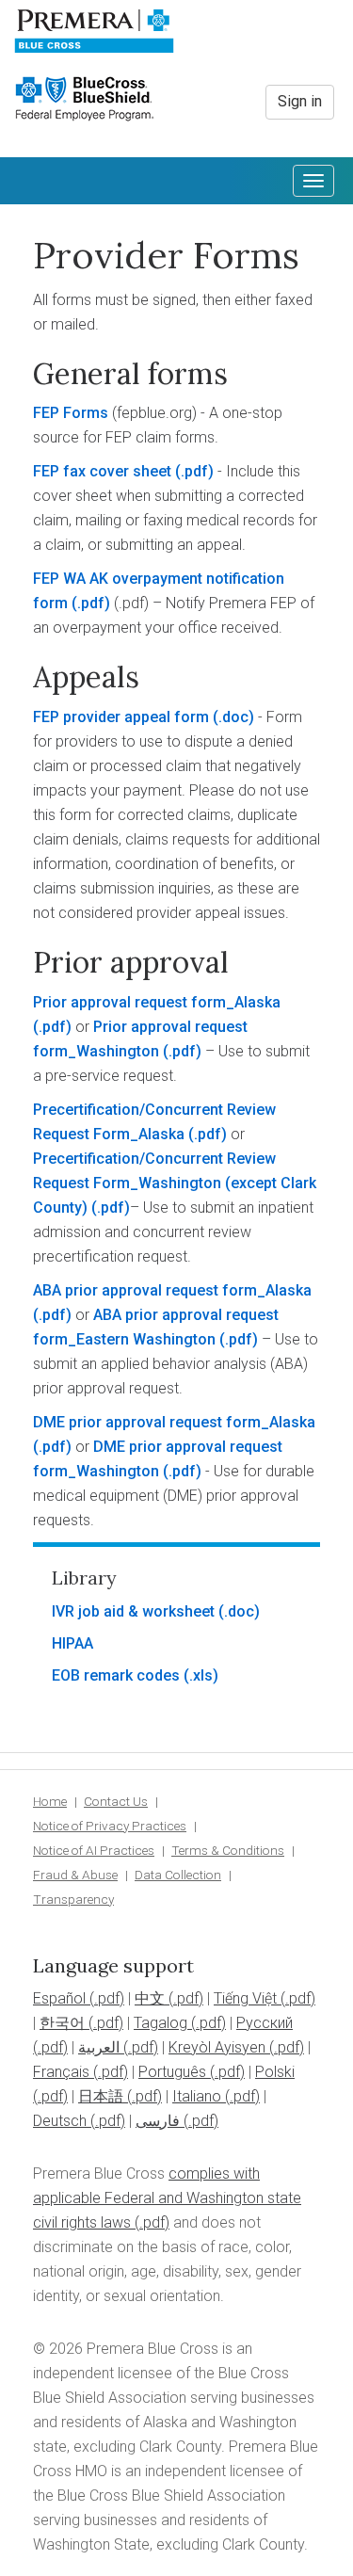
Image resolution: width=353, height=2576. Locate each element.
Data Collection (178, 1875)
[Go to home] (94, 38)
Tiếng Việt (245, 1998)
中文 (150, 1998)
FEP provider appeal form (121, 717)
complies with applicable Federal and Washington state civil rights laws (167, 2198)
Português (172, 2072)
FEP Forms (71, 413)
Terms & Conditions (228, 1850)
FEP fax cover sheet (102, 471)
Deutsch (60, 2121)
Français (61, 2072)
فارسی (158, 2121)
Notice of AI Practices (94, 1850)
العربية (99, 2047)
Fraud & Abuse (75, 1875)
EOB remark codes (116, 1675)
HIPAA (72, 1643)
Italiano (197, 2096)
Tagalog (160, 2023)
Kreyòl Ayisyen (217, 2047)
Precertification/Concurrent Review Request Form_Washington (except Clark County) (175, 1183)
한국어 (62, 2023)
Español (59, 1998)
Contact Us (116, 1801)
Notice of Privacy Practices (110, 1826)
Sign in (300, 101)
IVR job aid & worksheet (133, 1611)
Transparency (73, 1899)
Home (50, 1801)
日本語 (101, 2096)
